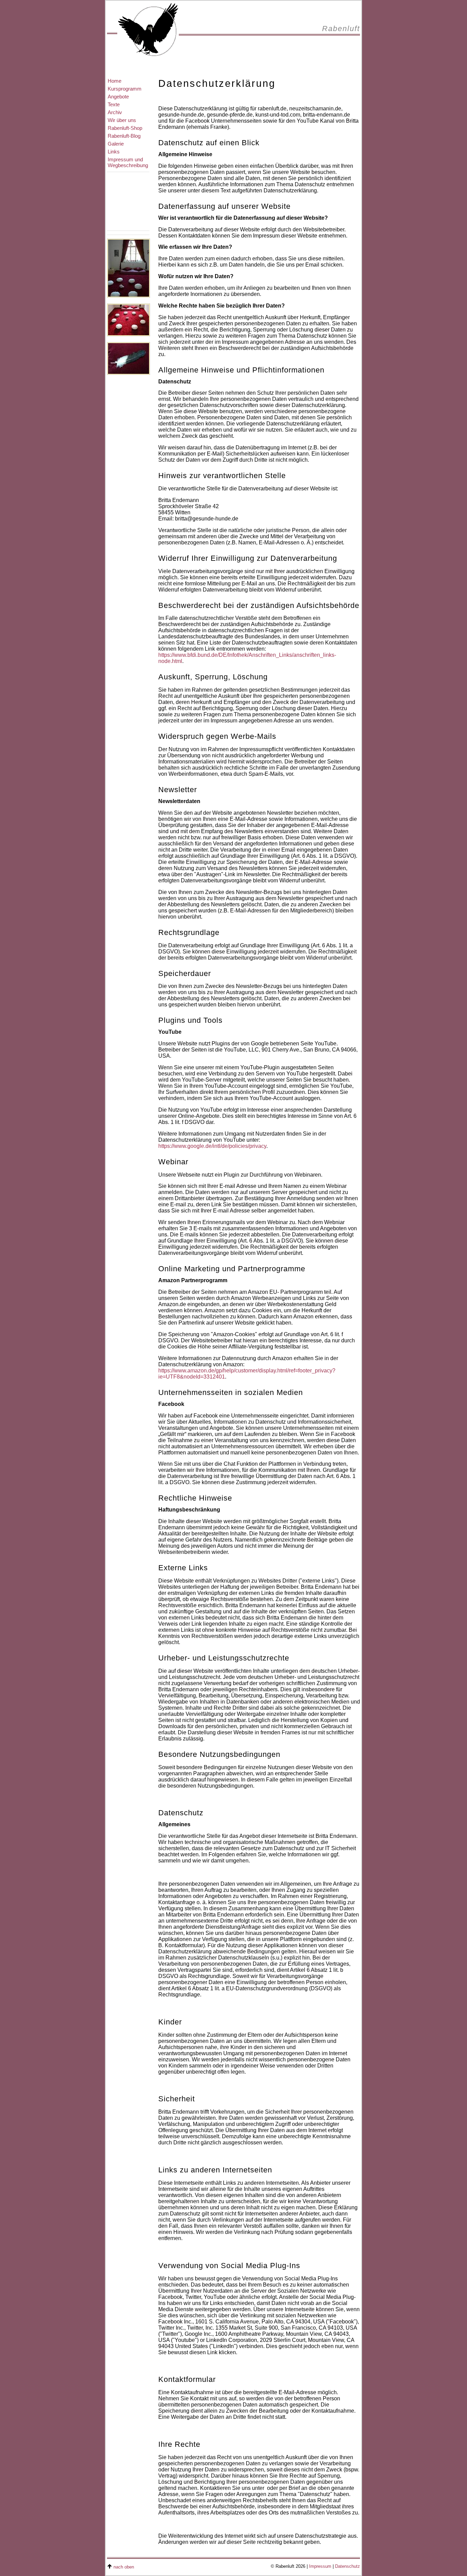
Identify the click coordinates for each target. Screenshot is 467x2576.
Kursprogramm (125, 89)
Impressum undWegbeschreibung (128, 162)
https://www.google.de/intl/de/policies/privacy (212, 1146)
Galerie (116, 144)
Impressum (320, 2566)
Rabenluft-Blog (124, 136)
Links (114, 152)
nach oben (124, 2567)
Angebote (118, 97)
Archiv (115, 112)
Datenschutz (348, 2566)
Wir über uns (122, 120)
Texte (114, 104)
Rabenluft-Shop (125, 128)
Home (115, 81)
